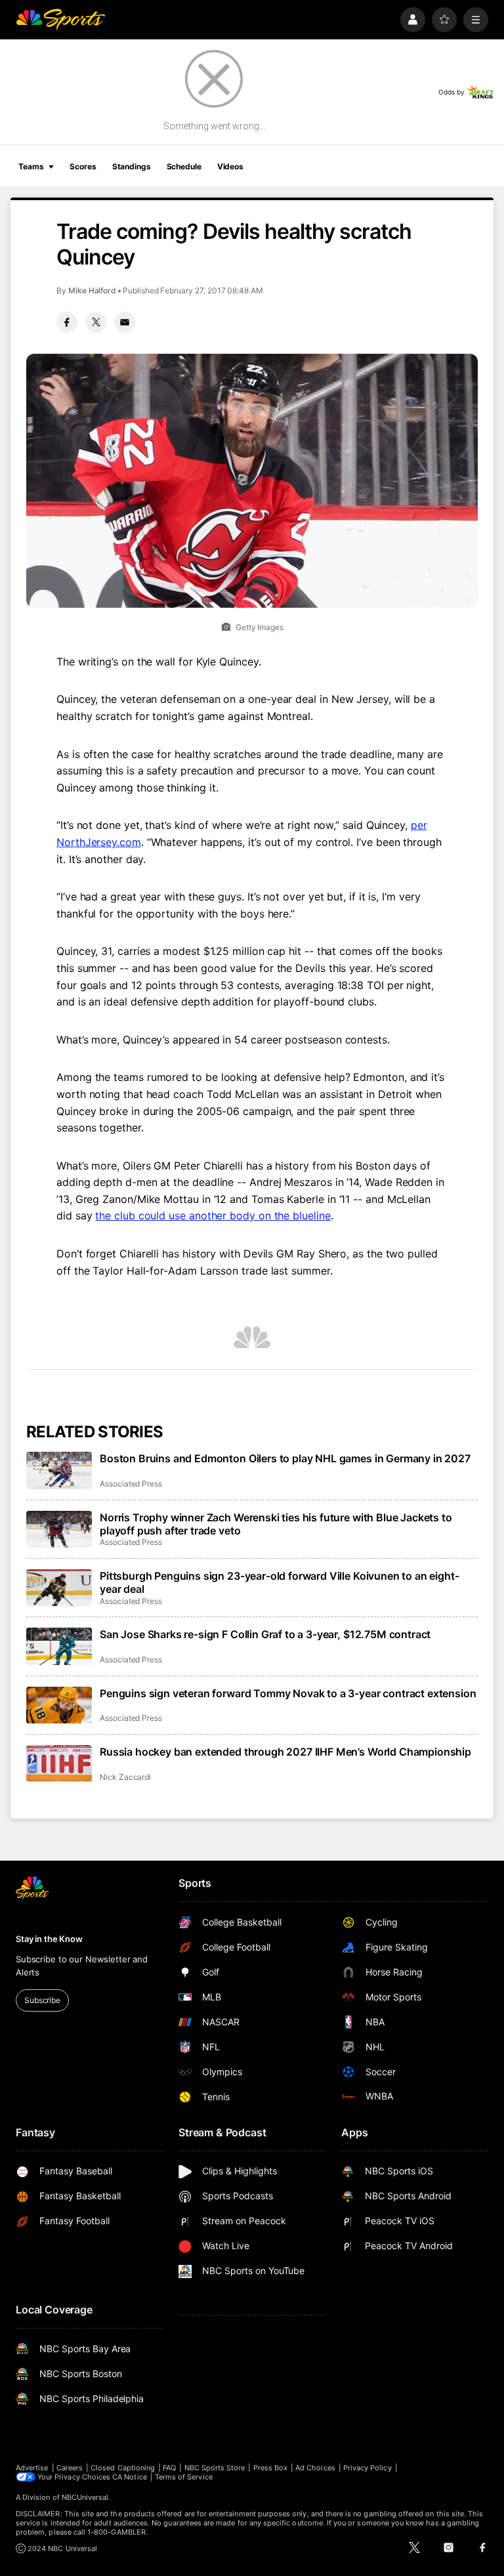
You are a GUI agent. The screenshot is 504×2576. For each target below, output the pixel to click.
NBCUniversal (85, 2497)
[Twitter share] (96, 322)
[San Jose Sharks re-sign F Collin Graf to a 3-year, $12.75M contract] (59, 1646)
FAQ (169, 2468)
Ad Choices (315, 2468)
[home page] (60, 20)
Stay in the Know (49, 1939)
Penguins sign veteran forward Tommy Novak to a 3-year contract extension (288, 1693)
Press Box (271, 2468)
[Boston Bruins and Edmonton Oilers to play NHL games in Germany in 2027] (59, 1470)
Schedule (184, 166)
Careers (70, 2468)
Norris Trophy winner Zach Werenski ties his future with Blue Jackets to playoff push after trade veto (276, 1524)
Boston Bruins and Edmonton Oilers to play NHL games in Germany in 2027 (285, 1458)
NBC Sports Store (215, 2468)
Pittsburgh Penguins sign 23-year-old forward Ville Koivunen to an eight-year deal (279, 1582)
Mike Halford (92, 290)
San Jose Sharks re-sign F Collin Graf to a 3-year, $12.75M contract (265, 1634)
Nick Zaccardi (125, 1777)
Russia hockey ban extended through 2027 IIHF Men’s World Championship (285, 1752)
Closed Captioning (123, 2468)
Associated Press (131, 1484)
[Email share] (125, 322)
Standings (132, 166)
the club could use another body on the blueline (213, 1215)
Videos (230, 166)
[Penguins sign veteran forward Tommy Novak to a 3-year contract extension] (59, 1705)
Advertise (32, 2468)
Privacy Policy (367, 2468)
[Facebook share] (67, 322)
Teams (31, 166)
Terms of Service (184, 2477)
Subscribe (42, 2000)
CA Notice (130, 2477)
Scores (83, 166)
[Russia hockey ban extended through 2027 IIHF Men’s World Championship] (59, 1763)
